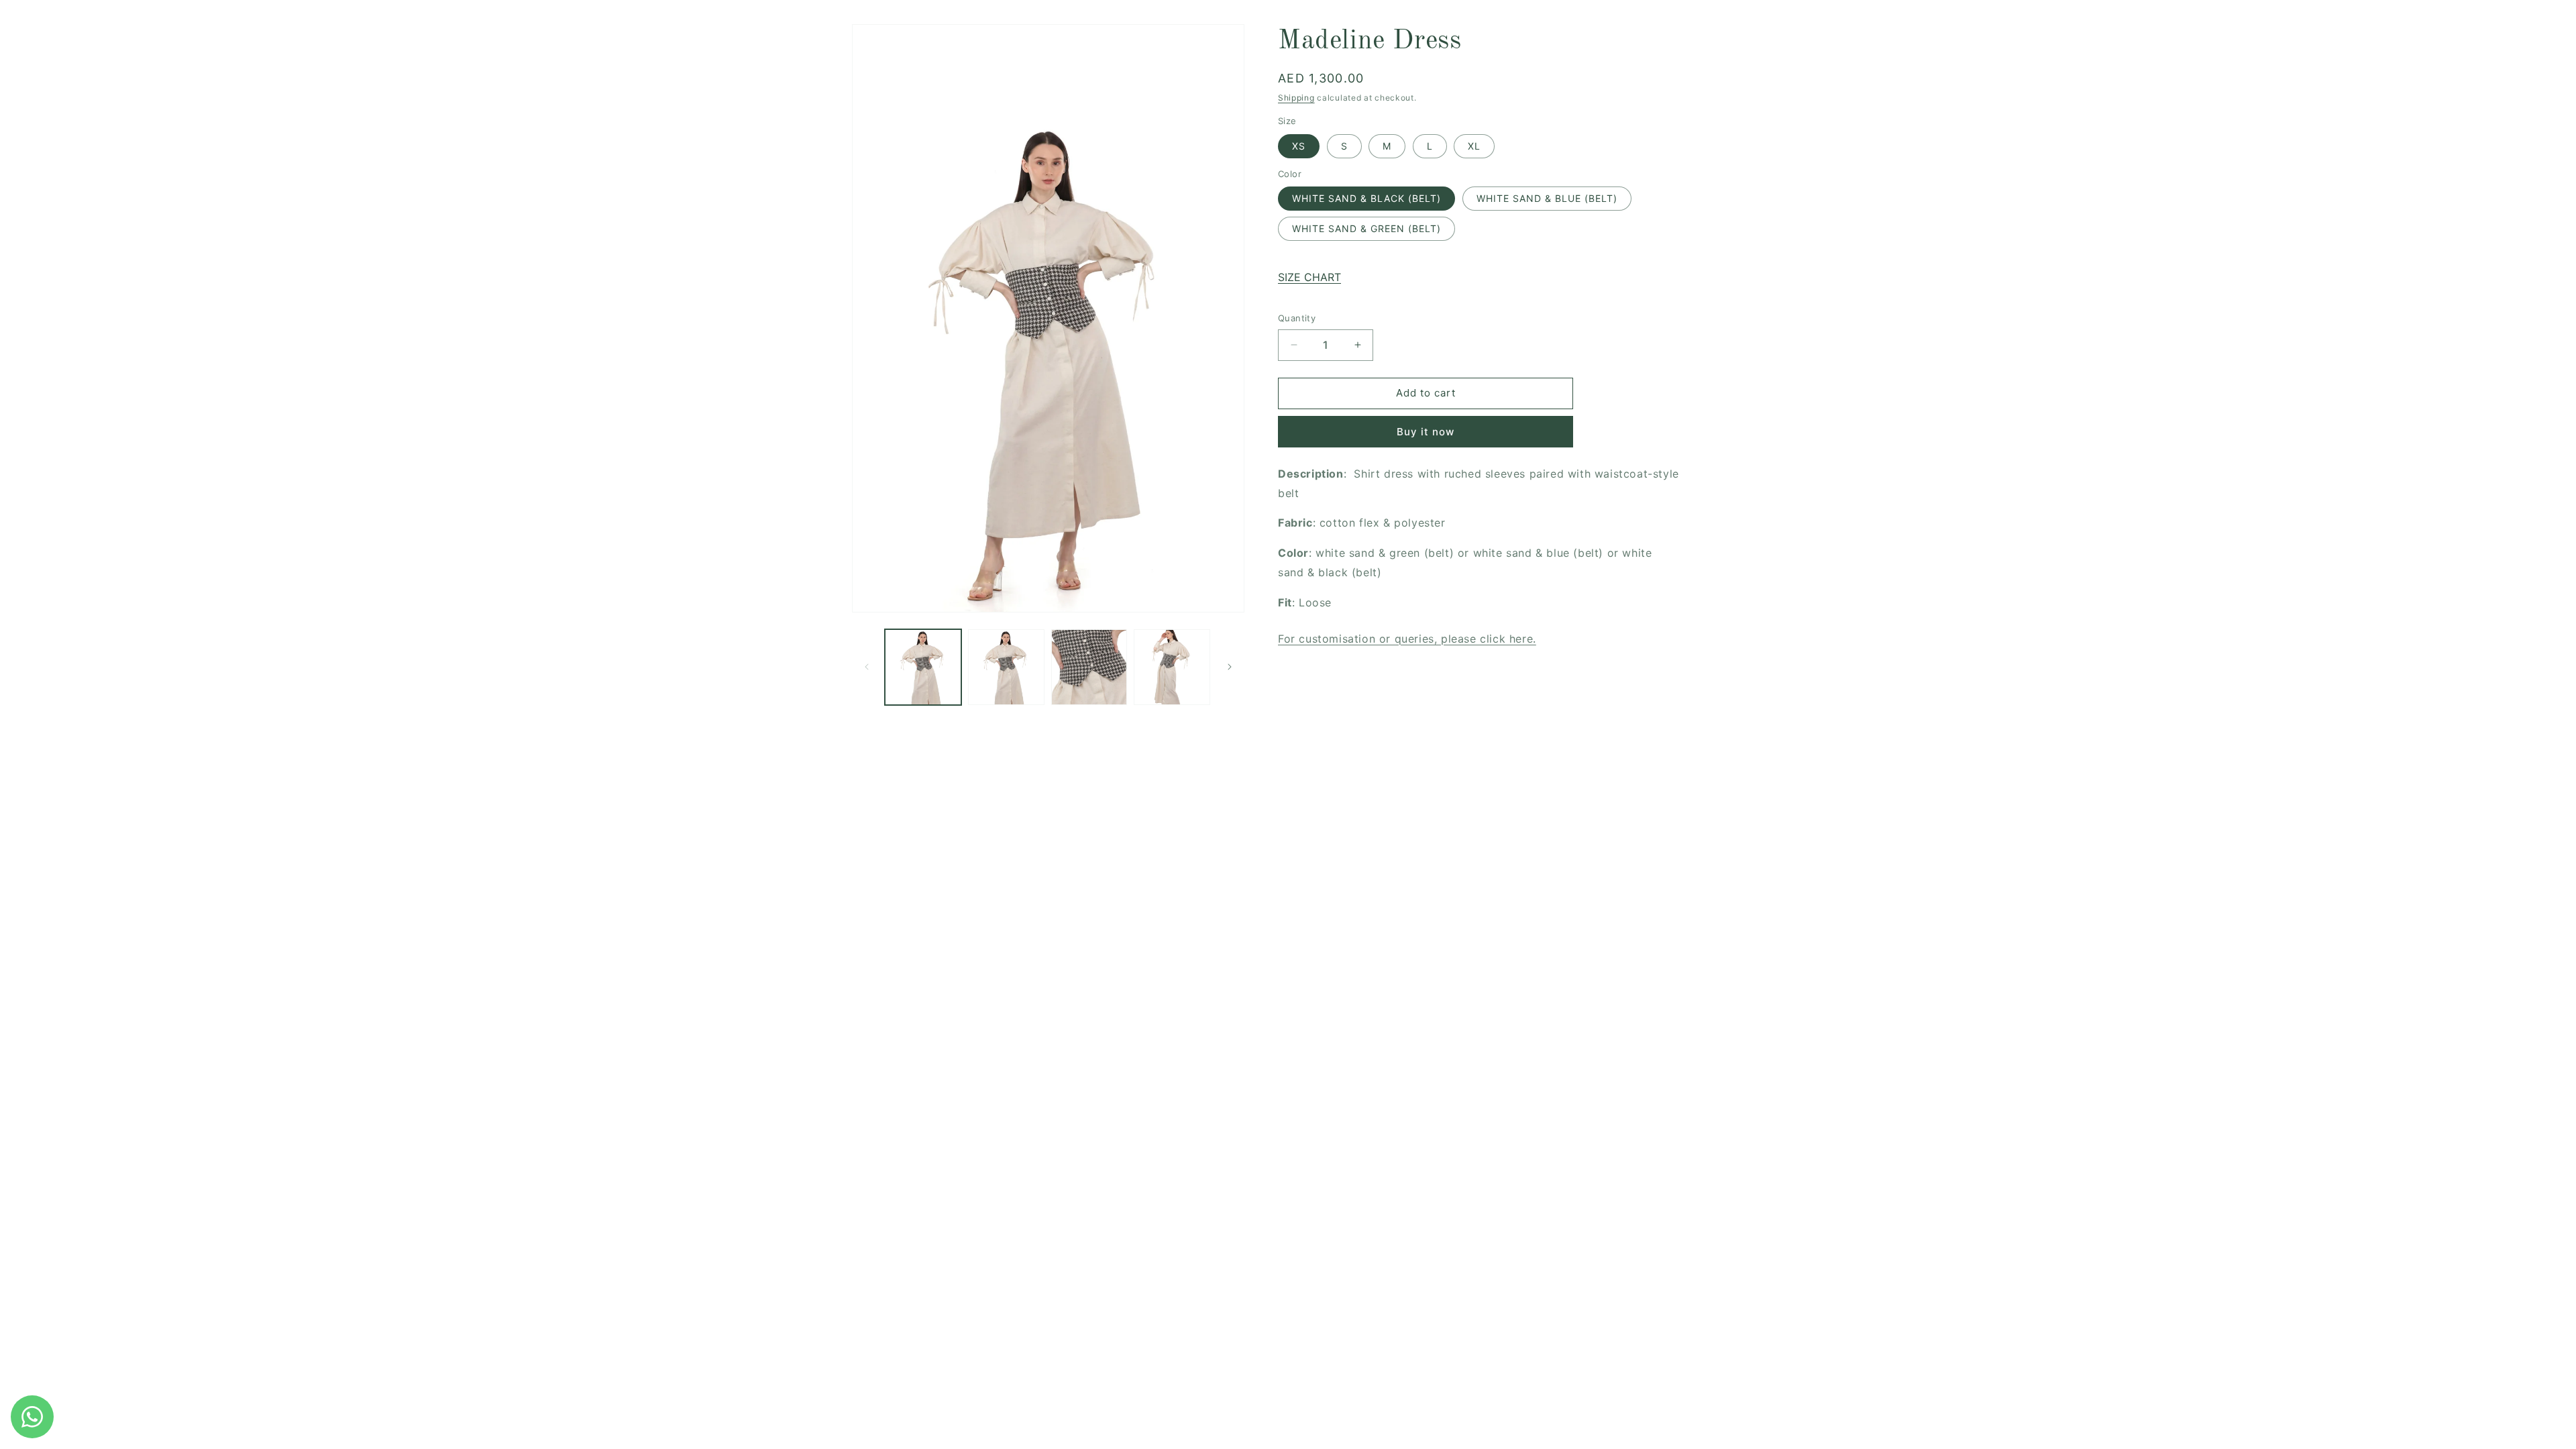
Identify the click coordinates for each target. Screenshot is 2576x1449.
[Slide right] (1230, 667)
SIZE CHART (1309, 277)
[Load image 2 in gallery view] (1006, 667)
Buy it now (1426, 432)
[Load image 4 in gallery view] (1172, 667)
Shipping (1296, 98)
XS (1299, 146)
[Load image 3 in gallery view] (1089, 667)
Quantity (1297, 318)
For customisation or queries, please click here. (1407, 639)
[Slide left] (867, 667)
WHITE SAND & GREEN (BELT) (1366, 228)
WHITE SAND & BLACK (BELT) (1366, 198)
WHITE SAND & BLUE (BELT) (1547, 198)
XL (1474, 146)
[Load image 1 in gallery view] (923, 667)
